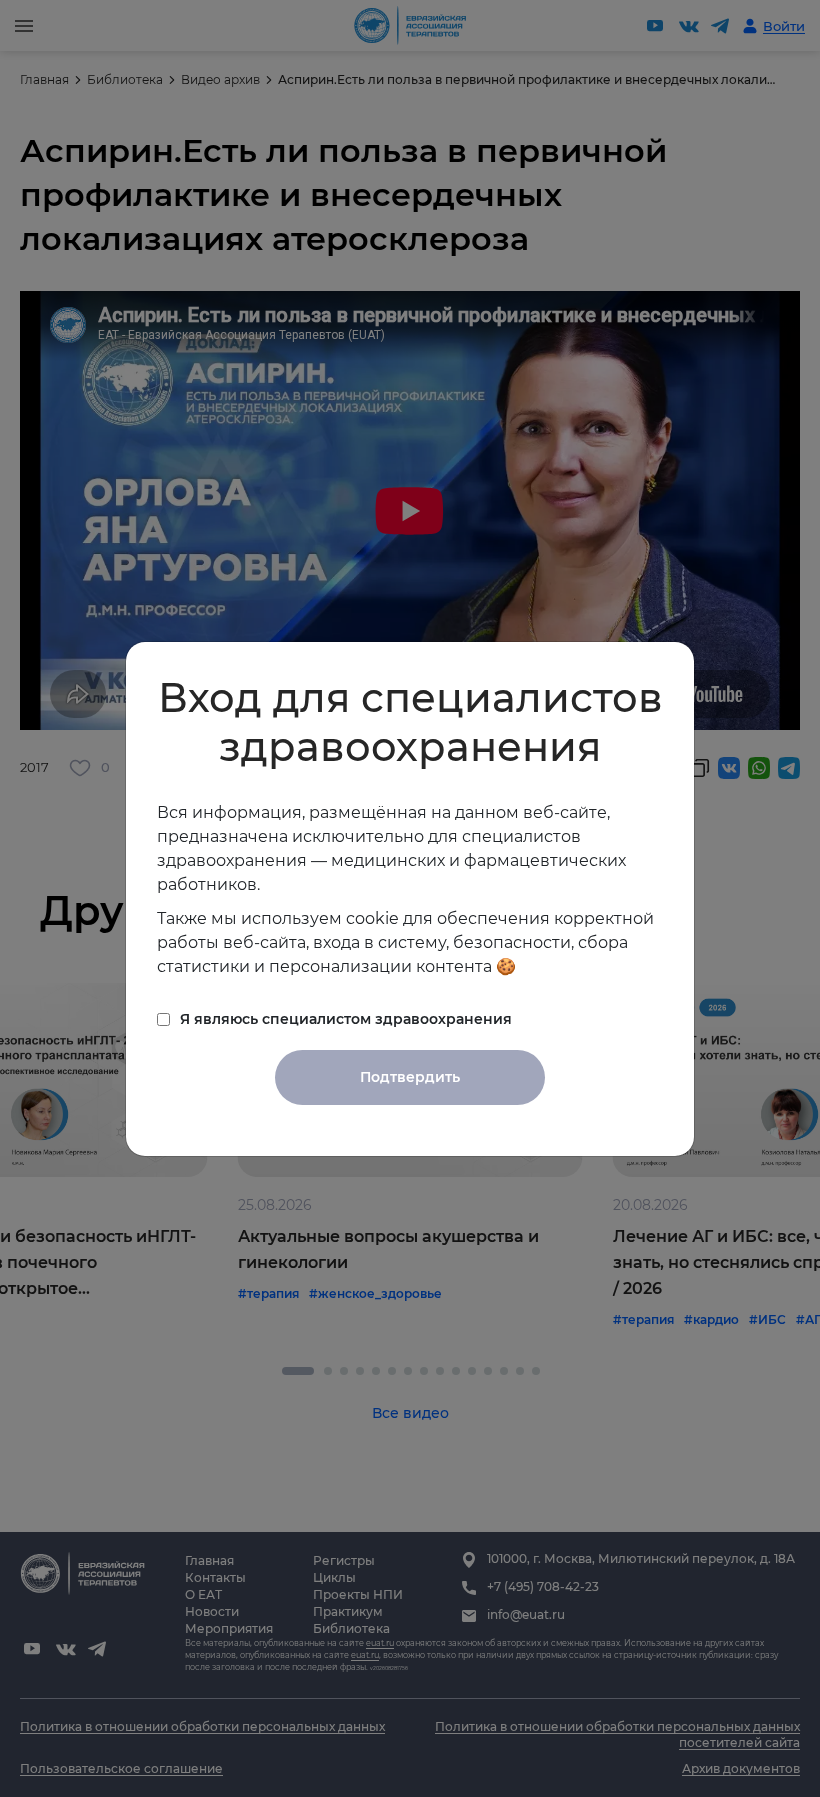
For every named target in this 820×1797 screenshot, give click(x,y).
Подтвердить (410, 1077)
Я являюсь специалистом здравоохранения (346, 1019)
